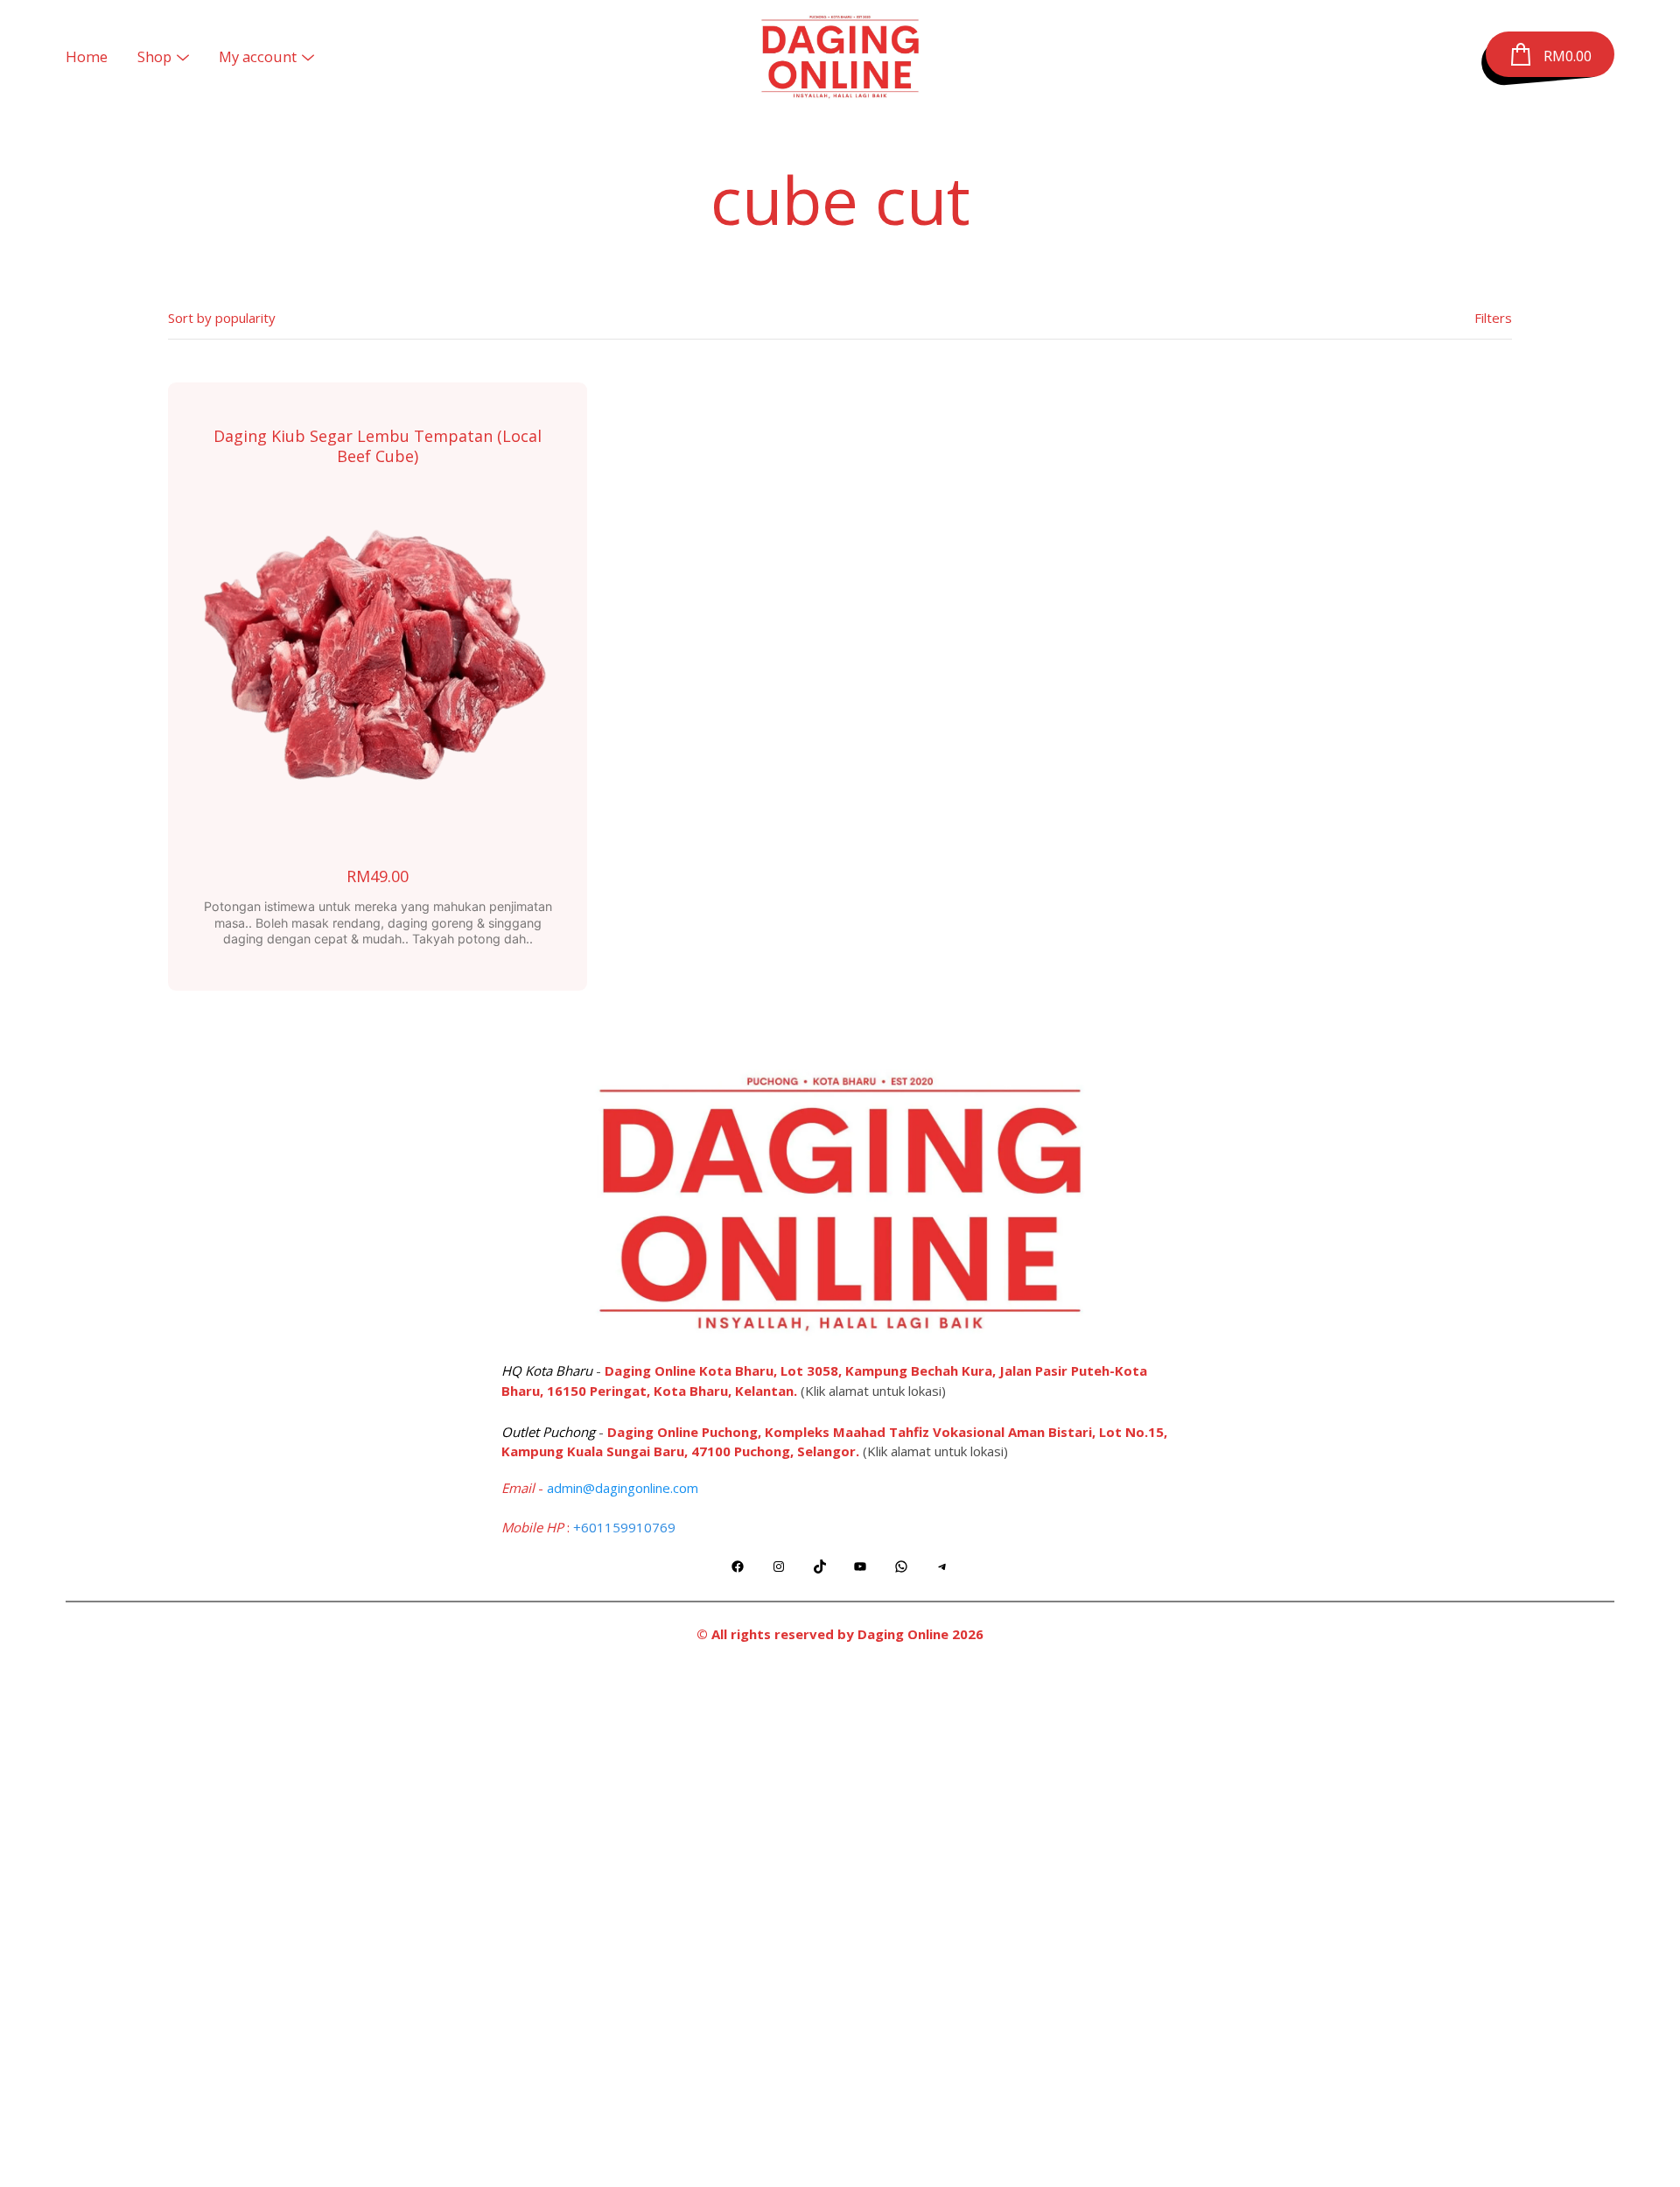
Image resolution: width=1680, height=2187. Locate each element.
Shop (154, 56)
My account (258, 56)
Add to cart (378, 666)
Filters (1493, 318)
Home (87, 56)
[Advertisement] (840, 1919)
